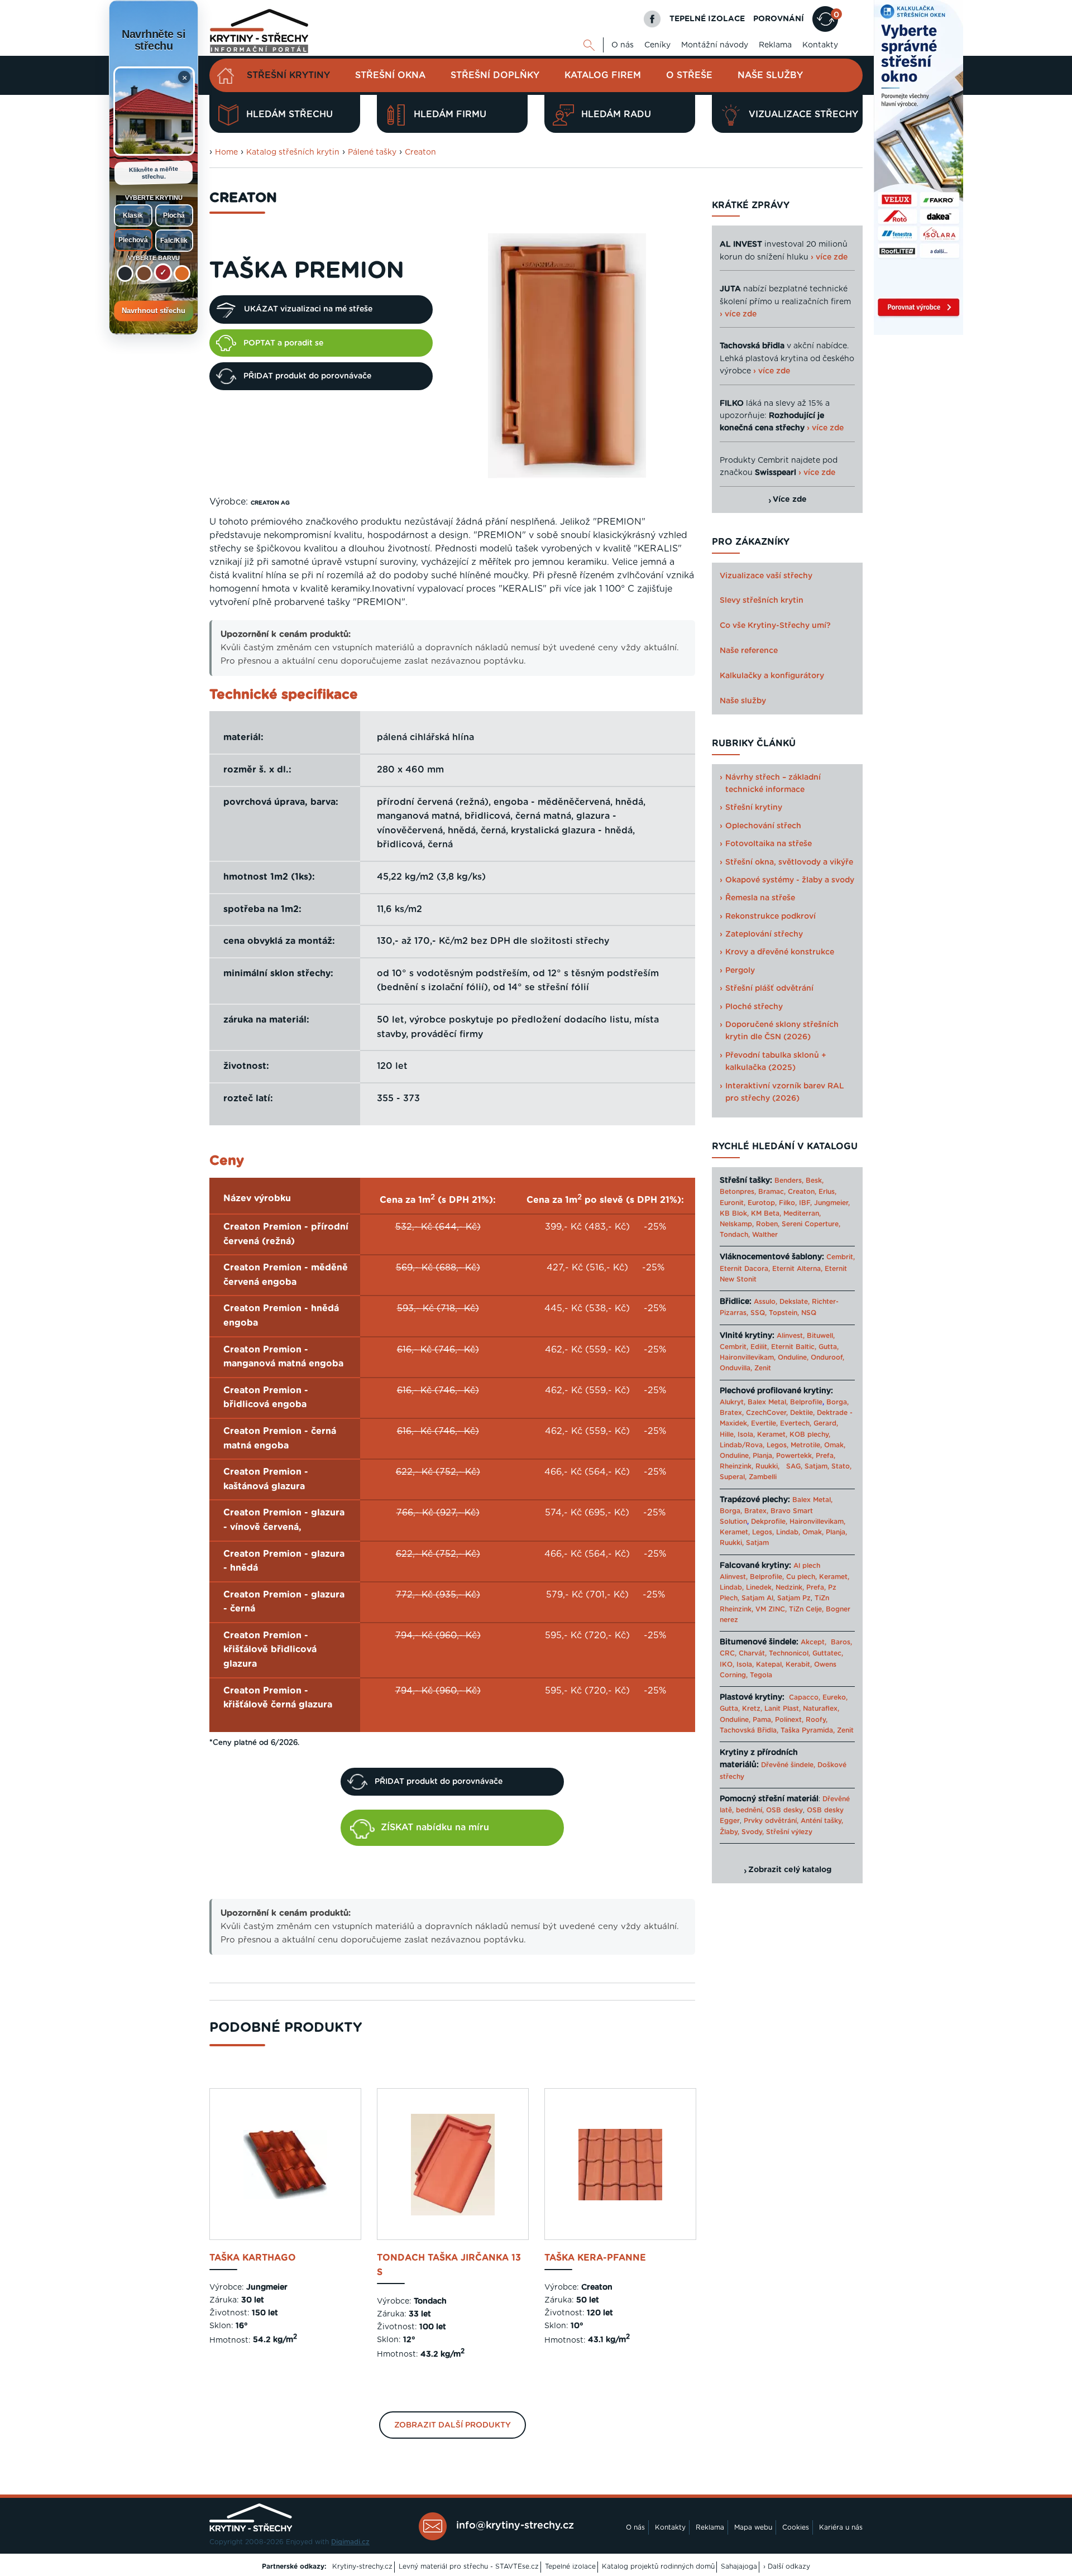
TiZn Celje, (806, 1609)
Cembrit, (841, 1257)
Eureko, (835, 1697)
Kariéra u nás (841, 2527)
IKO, (727, 1664)
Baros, (841, 1642)
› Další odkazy (787, 2567)
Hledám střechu (289, 114)
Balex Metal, (768, 1402)
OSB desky (784, 1810)
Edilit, (760, 1347)
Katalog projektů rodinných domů (658, 2567)
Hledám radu (616, 114)
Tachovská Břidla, (749, 1730)
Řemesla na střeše (760, 898)
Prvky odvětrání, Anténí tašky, (793, 1821)
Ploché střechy (754, 1007)
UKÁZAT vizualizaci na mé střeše (308, 309)
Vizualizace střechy (803, 114)
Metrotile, (806, 1445)
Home (226, 152)
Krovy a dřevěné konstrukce (780, 952)
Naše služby (770, 75)
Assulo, (765, 1302)
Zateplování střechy (764, 934)
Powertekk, (795, 1456)
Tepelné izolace (570, 2567)
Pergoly (740, 971)
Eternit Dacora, (745, 1269)
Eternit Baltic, (794, 1347)
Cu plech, (801, 1577)
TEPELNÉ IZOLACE (707, 19)
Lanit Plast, (783, 1709)
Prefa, (825, 1456)
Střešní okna (390, 75)
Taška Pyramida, (808, 1730)
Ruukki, (767, 1466)
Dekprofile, (769, 1522)
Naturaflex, (821, 1709)
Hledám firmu (450, 114)
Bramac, (772, 1192)
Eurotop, (762, 1203)
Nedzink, (790, 1587)
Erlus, (827, 1192)
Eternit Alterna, (797, 1269)
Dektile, (802, 1413)
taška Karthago (253, 2258)
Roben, (768, 1224)
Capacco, (805, 1697)
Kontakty (820, 45)
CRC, (728, 1653)
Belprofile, (767, 1577)
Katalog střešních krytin (293, 152)
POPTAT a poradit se (283, 343)
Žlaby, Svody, (742, 1832)
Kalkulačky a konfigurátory (772, 676)
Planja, (763, 1456)
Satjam (757, 1543)
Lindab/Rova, (742, 1445)
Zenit (763, 1368)
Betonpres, (738, 1192)
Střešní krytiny (288, 75)
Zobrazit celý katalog (790, 1870)
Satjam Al (757, 1598)
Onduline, (793, 1357)
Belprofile (806, 1402)
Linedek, (760, 1587)
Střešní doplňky (495, 75)
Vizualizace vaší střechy (766, 576)
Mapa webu (753, 2527)
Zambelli (763, 1477)
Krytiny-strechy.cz (362, 2567)
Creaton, (802, 1192)
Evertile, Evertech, (781, 1423)
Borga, (837, 1402)
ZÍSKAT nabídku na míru (435, 1827)
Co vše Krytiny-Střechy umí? (775, 626)
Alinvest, (791, 1336)
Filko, (788, 1203)
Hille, (728, 1435)
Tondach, (735, 1235)
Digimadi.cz (350, 2542)
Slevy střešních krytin (762, 601)
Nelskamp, (737, 1224)
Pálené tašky (372, 152)
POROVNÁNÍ (779, 19)
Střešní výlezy (789, 1832)
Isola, (746, 1435)
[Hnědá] (144, 274)
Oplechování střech (763, 826)
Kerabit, (799, 1664)
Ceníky (657, 45)
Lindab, (788, 1532)
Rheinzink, (738, 1466)
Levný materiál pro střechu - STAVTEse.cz (469, 2567)
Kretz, (752, 1709)
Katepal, (770, 1664)
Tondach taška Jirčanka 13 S (449, 2265)
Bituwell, (821, 1336)
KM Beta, (766, 1213)
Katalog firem (603, 75)
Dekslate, (795, 1302)
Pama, (763, 1720)
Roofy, (817, 1720)
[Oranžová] (182, 274)
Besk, (815, 1181)
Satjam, (817, 1466)
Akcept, (813, 1642)
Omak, (835, 1445)
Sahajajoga (739, 2567)
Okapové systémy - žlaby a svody (790, 880)
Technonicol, (789, 1653)
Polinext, (789, 1720)
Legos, (777, 1445)
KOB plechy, (810, 1435)
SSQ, (758, 1313)
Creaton (420, 152)
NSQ (809, 1313)
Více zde (790, 500)
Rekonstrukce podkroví (770, 917)
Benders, (789, 1181)
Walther (765, 1235)
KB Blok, (734, 1213)
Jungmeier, (832, 1203)
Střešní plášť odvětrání (769, 989)
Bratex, (732, 1413)
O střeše (689, 75)
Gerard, (826, 1423)
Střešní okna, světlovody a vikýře (789, 862)
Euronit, (733, 1203)
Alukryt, (733, 1402)
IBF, (805, 1203)
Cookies (796, 2527)
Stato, (841, 1466)
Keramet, (771, 1435)
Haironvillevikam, (748, 1357)
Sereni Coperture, (811, 1224)
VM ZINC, (771, 1609)
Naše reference (749, 651)
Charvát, (753, 1653)
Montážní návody (715, 45)
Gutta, (829, 1347)
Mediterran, (802, 1213)
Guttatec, (828, 1653)
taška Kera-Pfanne (595, 2258)
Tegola (761, 1675)
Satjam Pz (794, 1598)
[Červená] (163, 272)
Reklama (775, 45)
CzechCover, (767, 1413)
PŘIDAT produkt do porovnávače (307, 376)
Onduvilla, (736, 1368)
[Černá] (125, 274)
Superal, (733, 1477)
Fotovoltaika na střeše (769, 844)
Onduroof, (827, 1357)
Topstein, (784, 1313)
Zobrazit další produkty (453, 2425)
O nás (623, 45)
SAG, (794, 1466)
